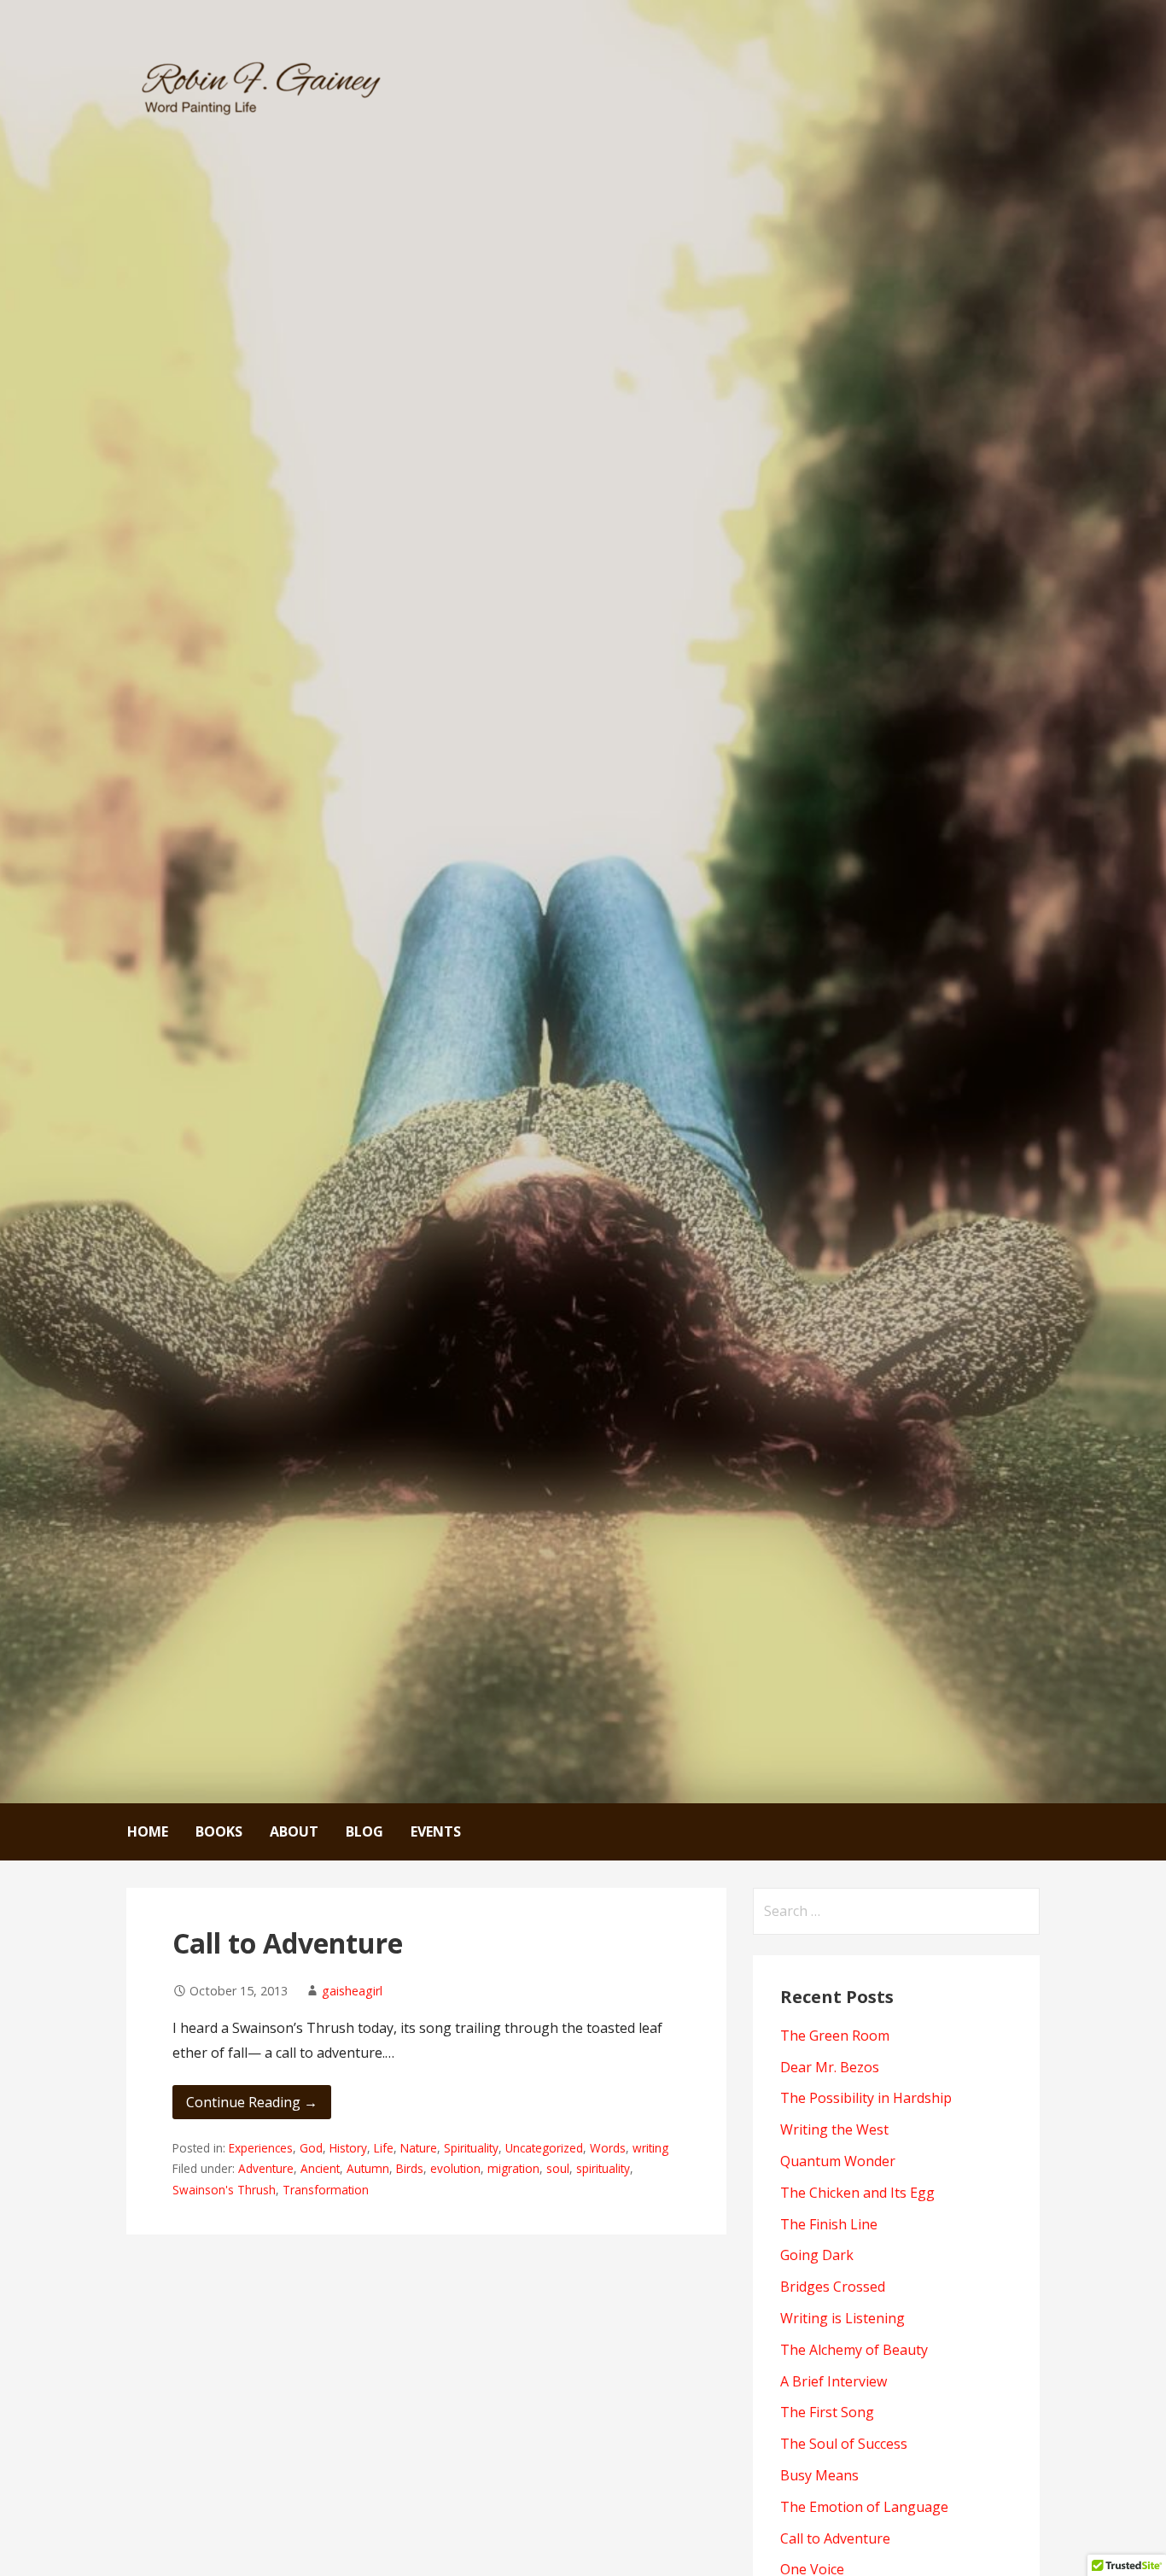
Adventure (266, 2168)
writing (650, 2148)
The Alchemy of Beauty (854, 2350)
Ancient (320, 2168)
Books (219, 1831)
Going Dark (817, 2255)
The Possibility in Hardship (866, 2098)
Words (608, 2148)
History (348, 2148)
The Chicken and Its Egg (857, 2193)
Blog (364, 1831)
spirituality (603, 2168)
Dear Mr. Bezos (830, 2067)
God (311, 2148)
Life (384, 2148)
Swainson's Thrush (224, 2190)
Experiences (261, 2148)
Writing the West (834, 2129)
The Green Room (835, 2036)
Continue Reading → (252, 2102)
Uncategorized (544, 2148)
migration (513, 2168)
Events (436, 1831)
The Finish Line (829, 2224)
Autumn (368, 2168)
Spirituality (471, 2148)
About (294, 1831)
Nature (419, 2148)
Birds (410, 2168)
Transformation (326, 2190)
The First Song (827, 2412)
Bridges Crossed (833, 2287)
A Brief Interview (834, 2381)
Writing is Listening (842, 2318)
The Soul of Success (844, 2444)
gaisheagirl (352, 1991)
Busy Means (819, 2475)
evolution (455, 2168)
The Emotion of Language (864, 2507)
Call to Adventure (288, 1943)
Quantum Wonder (838, 2161)
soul (558, 2168)
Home (148, 1831)
